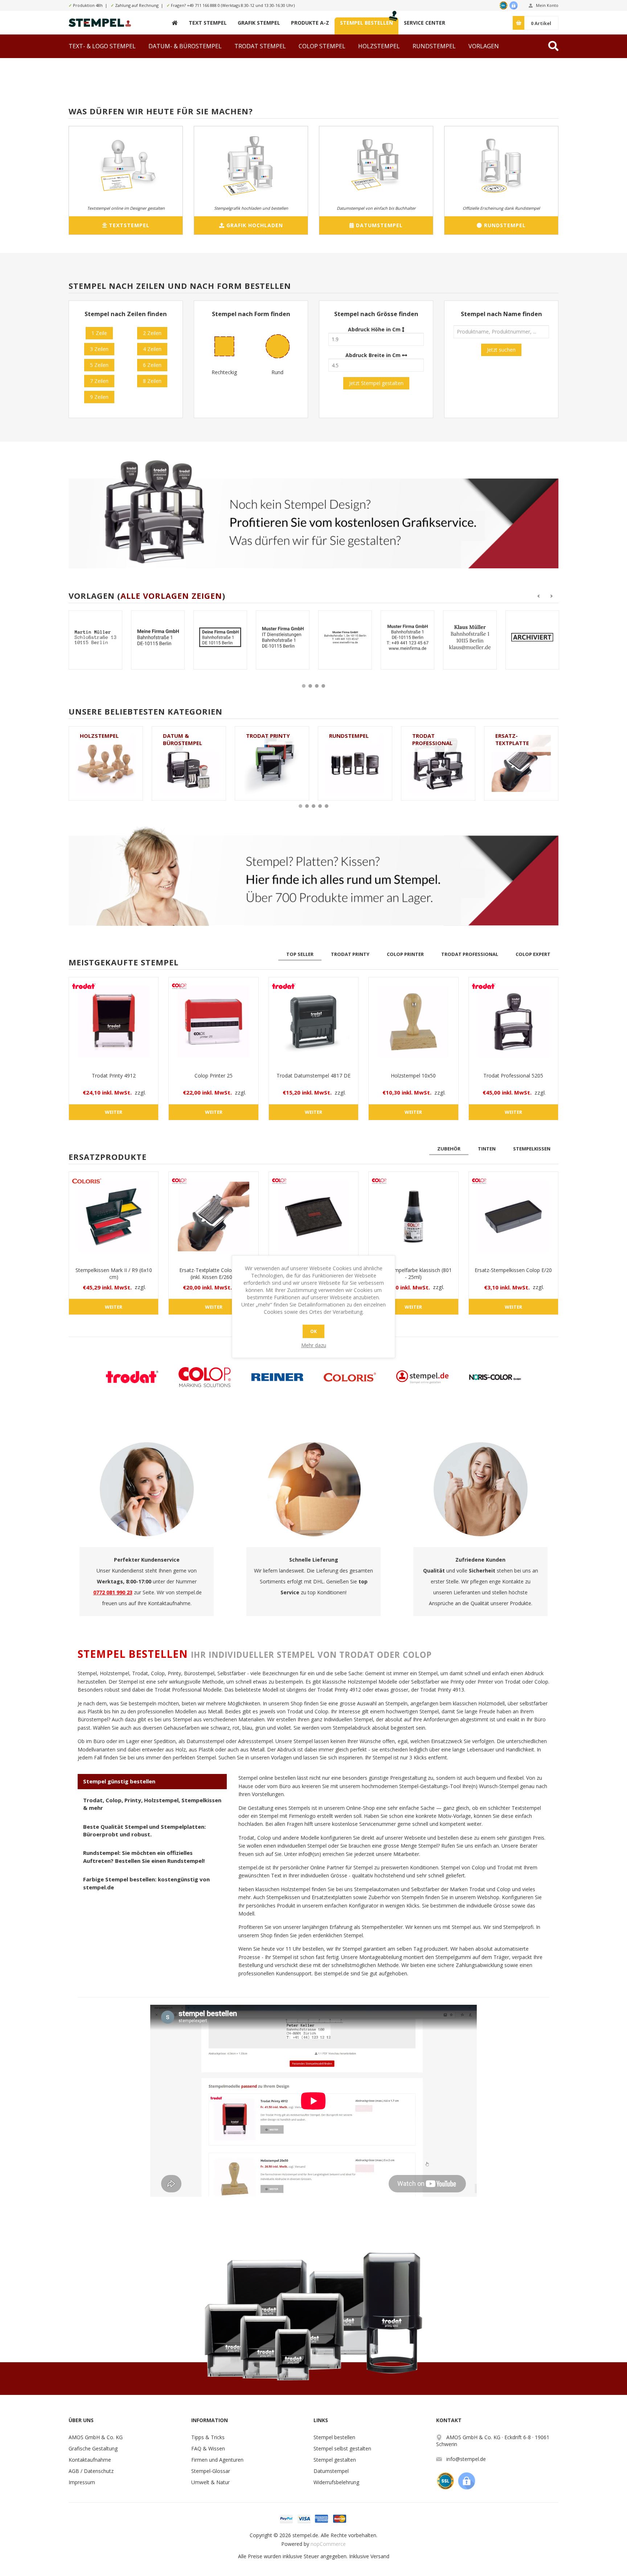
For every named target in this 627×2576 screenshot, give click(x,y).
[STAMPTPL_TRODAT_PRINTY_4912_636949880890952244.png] (407, 637)
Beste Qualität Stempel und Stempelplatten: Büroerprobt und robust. (144, 1830)
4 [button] (323, 686)
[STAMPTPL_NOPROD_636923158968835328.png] (158, 637)
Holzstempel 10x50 (413, 1076)
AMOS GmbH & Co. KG (96, 2437)
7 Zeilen (99, 381)
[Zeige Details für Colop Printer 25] (213, 1022)
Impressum (82, 2482)
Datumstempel (331, 2471)
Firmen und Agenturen (217, 2460)
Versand (380, 2556)
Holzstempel (99, 736)
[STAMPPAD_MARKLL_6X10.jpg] (114, 1217)
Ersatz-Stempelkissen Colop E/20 (513, 1270)
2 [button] (310, 686)
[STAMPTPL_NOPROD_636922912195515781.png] (345, 637)
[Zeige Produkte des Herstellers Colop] (205, 1377)
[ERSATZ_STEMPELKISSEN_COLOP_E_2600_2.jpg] (313, 1217)
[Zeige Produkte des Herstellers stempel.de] (422, 1377)
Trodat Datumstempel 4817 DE (313, 1076)
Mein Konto (547, 5)
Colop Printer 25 (214, 1076)
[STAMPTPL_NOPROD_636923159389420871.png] (220, 637)
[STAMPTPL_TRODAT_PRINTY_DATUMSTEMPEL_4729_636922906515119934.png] (470, 637)
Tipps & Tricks (208, 2437)
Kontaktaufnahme (90, 2460)
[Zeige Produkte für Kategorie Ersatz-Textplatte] (521, 763)
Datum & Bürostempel (183, 739)
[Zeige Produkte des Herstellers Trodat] (132, 1377)
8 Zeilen (152, 381)
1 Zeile (99, 333)
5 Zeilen (99, 365)
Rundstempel (349, 736)
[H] (175, 23)
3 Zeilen (99, 349)
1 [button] (304, 686)
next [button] (552, 596)
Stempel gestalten (335, 2460)
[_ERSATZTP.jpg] (213, 1217)
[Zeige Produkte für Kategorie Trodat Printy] (272, 763)
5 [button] (327, 806)
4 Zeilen (152, 349)
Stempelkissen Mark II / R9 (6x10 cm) (114, 1273)
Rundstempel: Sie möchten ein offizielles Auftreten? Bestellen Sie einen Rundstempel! (144, 1857)
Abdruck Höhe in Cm (375, 329)
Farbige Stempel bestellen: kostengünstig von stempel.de (146, 1883)
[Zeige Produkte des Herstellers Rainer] (277, 1377)
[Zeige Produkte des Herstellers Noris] (495, 1377)
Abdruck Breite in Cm (374, 355)
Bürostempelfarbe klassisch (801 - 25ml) (413, 1273)
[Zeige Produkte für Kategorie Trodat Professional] (438, 763)
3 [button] (317, 686)
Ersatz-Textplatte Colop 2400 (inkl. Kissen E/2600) (214, 1273)
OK (313, 1331)
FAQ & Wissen (208, 2448)
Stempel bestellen (334, 2437)
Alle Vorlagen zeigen (171, 596)
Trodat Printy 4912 (114, 1076)
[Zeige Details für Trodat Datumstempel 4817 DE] (313, 1022)
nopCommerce (328, 2544)
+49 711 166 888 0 (203, 5)
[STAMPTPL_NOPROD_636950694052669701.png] (532, 637)
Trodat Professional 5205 (513, 1076)
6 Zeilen (152, 365)
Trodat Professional (432, 739)
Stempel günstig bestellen (119, 1781)
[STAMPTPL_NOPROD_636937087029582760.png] (283, 637)
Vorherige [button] (538, 596)
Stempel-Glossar (211, 2471)
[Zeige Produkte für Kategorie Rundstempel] (355, 763)
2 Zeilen (152, 333)
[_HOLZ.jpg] (413, 1022)
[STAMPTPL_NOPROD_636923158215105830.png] (95, 637)
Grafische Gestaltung (93, 2448)
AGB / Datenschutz (91, 2471)
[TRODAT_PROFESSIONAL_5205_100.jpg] (513, 1022)
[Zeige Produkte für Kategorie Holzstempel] (106, 763)
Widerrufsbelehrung (336, 2482)
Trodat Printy (268, 736)
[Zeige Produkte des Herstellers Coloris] (350, 1377)
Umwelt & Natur (210, 2482)
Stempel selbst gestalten (342, 2448)
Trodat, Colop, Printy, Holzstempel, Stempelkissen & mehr (152, 1804)
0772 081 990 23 (113, 1592)
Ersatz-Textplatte (512, 739)
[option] (95, 645)
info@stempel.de (466, 2459)
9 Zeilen (99, 397)
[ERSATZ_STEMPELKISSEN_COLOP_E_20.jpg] (513, 1217)
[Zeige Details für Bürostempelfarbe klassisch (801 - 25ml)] (413, 1217)
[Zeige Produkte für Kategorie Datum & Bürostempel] (189, 763)
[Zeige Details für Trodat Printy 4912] (114, 1022)
